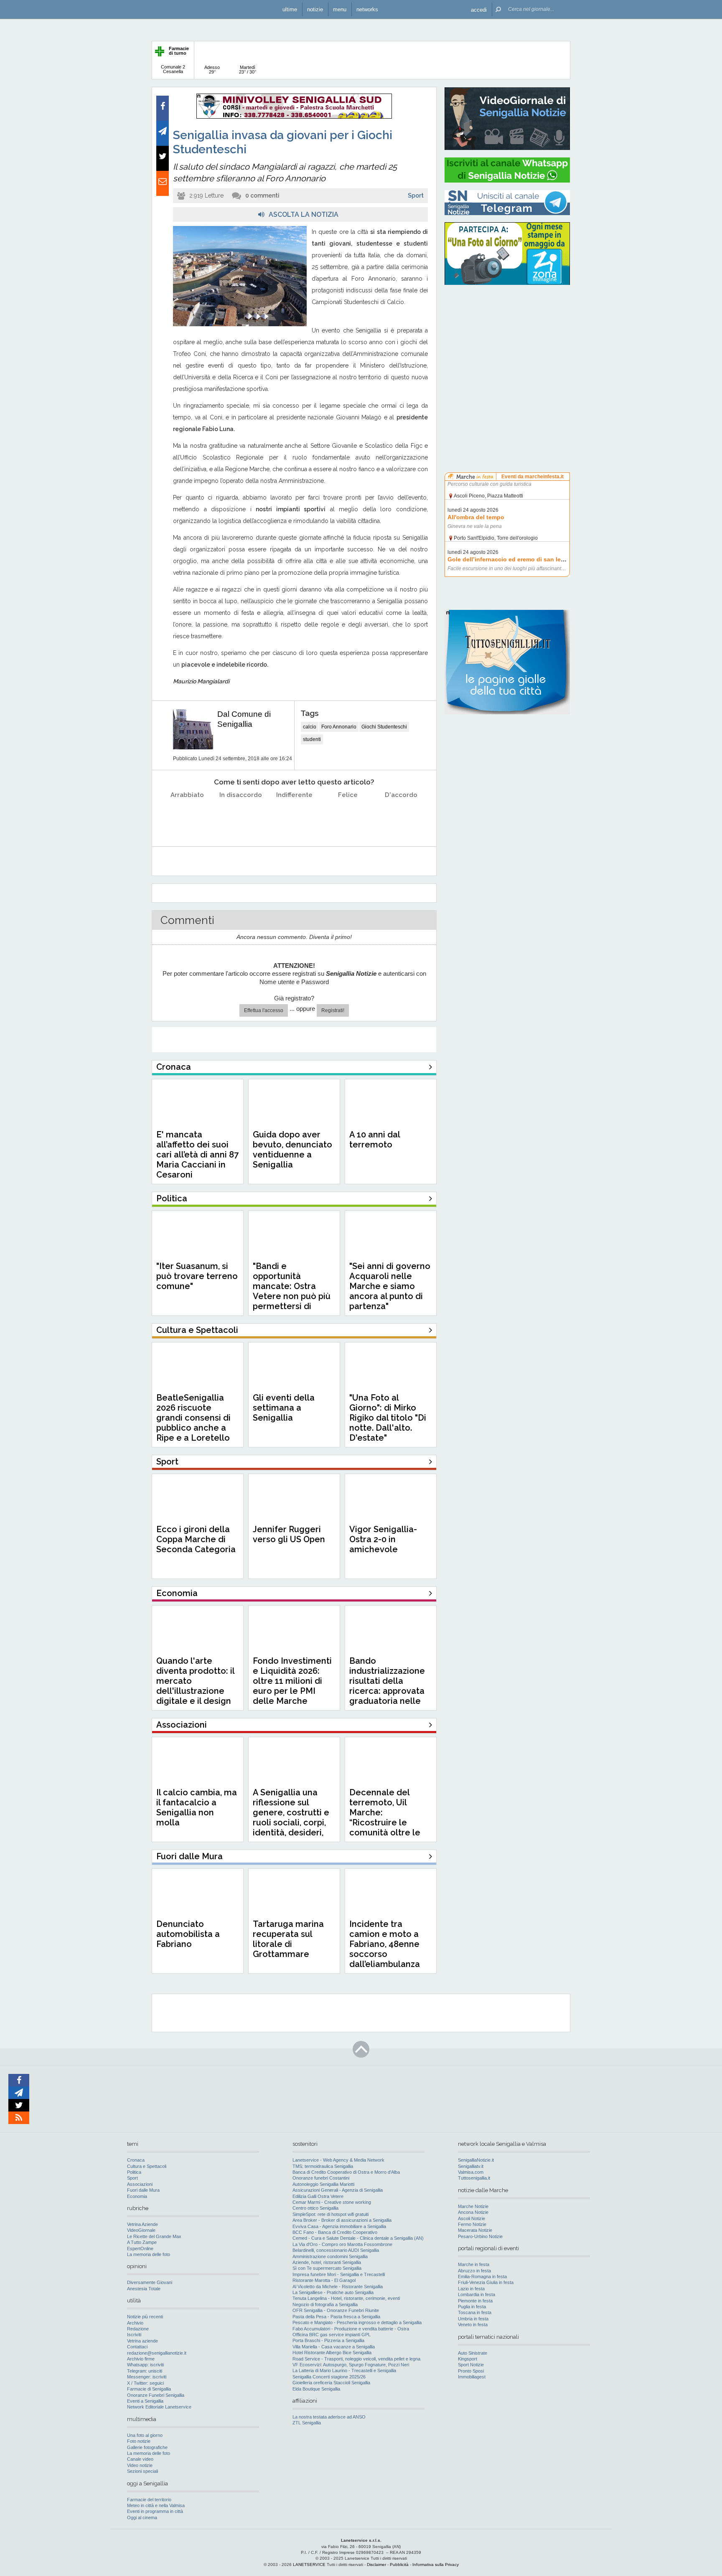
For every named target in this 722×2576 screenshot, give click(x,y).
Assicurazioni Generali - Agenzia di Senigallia (338, 2190)
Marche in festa (474, 2264)
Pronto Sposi (471, 2371)
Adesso (212, 70)
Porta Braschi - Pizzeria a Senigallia (328, 2340)
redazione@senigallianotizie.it (157, 2353)
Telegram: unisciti (145, 2371)
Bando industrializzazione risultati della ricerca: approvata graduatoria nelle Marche (387, 1686)
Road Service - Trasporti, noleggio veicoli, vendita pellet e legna (356, 2359)
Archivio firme (141, 2359)
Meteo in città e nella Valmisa (156, 2505)
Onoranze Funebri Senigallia (156, 2395)
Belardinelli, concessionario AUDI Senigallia (336, 2250)
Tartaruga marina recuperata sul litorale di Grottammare (288, 1939)
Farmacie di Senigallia (149, 2389)
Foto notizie (139, 2441)
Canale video (140, 2459)
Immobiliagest (472, 2377)
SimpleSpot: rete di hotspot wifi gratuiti (330, 2214)
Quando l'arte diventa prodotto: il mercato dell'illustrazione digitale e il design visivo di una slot (195, 1686)
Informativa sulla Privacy (436, 2565)
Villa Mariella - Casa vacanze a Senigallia (334, 2347)
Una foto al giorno (145, 2435)
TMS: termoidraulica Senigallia (323, 2166)
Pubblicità (399, 2565)
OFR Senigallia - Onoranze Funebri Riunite (336, 2310)
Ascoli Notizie (472, 2218)
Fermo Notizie (472, 2224)
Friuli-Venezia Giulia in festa (486, 2282)
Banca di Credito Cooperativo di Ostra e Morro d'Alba (346, 2172)
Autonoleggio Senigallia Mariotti (323, 2184)
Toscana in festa (475, 2312)
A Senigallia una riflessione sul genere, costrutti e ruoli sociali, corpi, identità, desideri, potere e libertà (291, 1817)
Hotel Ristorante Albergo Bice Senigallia (332, 2353)
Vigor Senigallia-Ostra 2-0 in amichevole (383, 1539)
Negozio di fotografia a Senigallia (325, 2304)
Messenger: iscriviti (147, 2377)
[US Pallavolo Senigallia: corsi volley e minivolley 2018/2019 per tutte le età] (294, 117)
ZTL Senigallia (307, 2423)
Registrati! (333, 1010)
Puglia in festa (472, 2307)
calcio (310, 727)
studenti (312, 739)
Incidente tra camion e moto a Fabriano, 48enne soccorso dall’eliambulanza (385, 1944)
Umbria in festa (473, 2319)
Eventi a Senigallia (145, 2401)
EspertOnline (140, 2249)
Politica (134, 2172)
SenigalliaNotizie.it (476, 2160)
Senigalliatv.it (471, 2166)
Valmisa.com (471, 2172)
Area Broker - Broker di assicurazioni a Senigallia (342, 2220)
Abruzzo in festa (474, 2271)
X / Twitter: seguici (145, 2383)
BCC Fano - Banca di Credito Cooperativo (335, 2232)
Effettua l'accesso (264, 1010)
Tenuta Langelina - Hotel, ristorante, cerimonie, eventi (346, 2298)
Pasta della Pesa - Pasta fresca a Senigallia (336, 2317)
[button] (479, 9)
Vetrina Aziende (142, 2224)
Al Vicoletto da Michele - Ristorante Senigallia (338, 2287)
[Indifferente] (294, 816)
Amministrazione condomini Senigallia (330, 2256)
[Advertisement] (507, 345)
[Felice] (348, 816)
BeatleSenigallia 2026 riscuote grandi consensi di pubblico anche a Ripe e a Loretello (193, 1418)
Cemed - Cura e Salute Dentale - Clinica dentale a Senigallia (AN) (358, 2238)
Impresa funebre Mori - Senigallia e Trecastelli (339, 2274)
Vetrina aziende (142, 2341)
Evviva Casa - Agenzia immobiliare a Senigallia (339, 2226)
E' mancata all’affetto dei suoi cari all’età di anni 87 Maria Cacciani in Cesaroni (197, 1155)
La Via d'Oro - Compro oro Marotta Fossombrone (342, 2244)
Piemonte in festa (475, 2301)
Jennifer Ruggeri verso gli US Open (289, 1534)
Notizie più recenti (145, 2317)
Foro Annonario (339, 727)
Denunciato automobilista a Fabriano (188, 1934)
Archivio (135, 2323)
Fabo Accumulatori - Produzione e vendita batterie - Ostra (351, 2329)
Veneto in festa (473, 2325)
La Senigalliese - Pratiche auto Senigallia (333, 2292)
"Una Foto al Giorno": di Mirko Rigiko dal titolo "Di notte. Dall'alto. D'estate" (388, 1418)
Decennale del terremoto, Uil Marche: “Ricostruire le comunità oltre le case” (385, 1817)
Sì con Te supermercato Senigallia (327, 2268)
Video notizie (140, 2465)
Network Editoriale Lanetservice (159, 2407)
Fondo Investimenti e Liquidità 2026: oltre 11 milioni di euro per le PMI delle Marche (292, 1681)
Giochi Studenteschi (384, 727)
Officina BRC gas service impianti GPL (332, 2335)
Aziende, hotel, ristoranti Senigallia (327, 2262)
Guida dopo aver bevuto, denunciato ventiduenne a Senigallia (292, 1150)
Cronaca (136, 2160)
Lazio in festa (471, 2289)
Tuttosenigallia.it (474, 2178)
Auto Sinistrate (473, 2353)
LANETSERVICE (309, 2565)
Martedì (248, 70)
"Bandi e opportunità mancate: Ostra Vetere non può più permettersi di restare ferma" (292, 1291)
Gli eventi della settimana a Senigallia (284, 1408)
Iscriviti (134, 2335)
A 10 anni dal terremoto (375, 1140)
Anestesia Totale (144, 2289)
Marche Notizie (473, 2206)
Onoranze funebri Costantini (321, 2178)
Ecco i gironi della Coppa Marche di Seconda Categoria (196, 1539)
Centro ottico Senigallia (315, 2208)
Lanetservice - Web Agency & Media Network (338, 2160)
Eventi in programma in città (155, 2511)
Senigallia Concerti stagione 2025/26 (329, 2377)
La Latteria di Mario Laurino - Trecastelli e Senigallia (344, 2370)
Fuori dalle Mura (143, 2190)
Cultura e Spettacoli (147, 2166)
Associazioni (140, 2184)
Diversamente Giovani (150, 2282)
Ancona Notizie (473, 2212)
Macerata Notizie (475, 2230)
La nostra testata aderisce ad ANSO (329, 2417)
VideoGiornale (141, 2230)
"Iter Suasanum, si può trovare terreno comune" (197, 1276)
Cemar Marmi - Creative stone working (332, 2202)
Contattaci (137, 2347)
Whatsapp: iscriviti (145, 2365)
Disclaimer (376, 2565)
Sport (416, 195)
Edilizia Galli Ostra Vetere (318, 2196)
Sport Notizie (471, 2365)
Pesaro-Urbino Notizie (480, 2236)
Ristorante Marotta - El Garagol (324, 2280)
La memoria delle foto (149, 2254)
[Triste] (241, 816)
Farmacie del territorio (149, 2500)
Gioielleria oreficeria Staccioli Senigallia (331, 2383)
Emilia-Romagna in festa (482, 2277)
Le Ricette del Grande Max (154, 2236)
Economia (137, 2196)
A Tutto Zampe (142, 2242)
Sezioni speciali (142, 2471)
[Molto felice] (401, 816)
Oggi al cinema (142, 2518)
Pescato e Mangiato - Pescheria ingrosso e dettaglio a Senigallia (357, 2322)
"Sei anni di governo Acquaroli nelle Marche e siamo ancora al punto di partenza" (390, 1286)
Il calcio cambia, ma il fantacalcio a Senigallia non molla (197, 1807)
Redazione (138, 2329)
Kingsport (468, 2359)
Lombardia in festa (477, 2294)
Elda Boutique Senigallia (316, 2389)
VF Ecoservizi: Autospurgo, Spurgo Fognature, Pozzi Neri (351, 2365)
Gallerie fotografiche (147, 2447)
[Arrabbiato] (187, 816)
